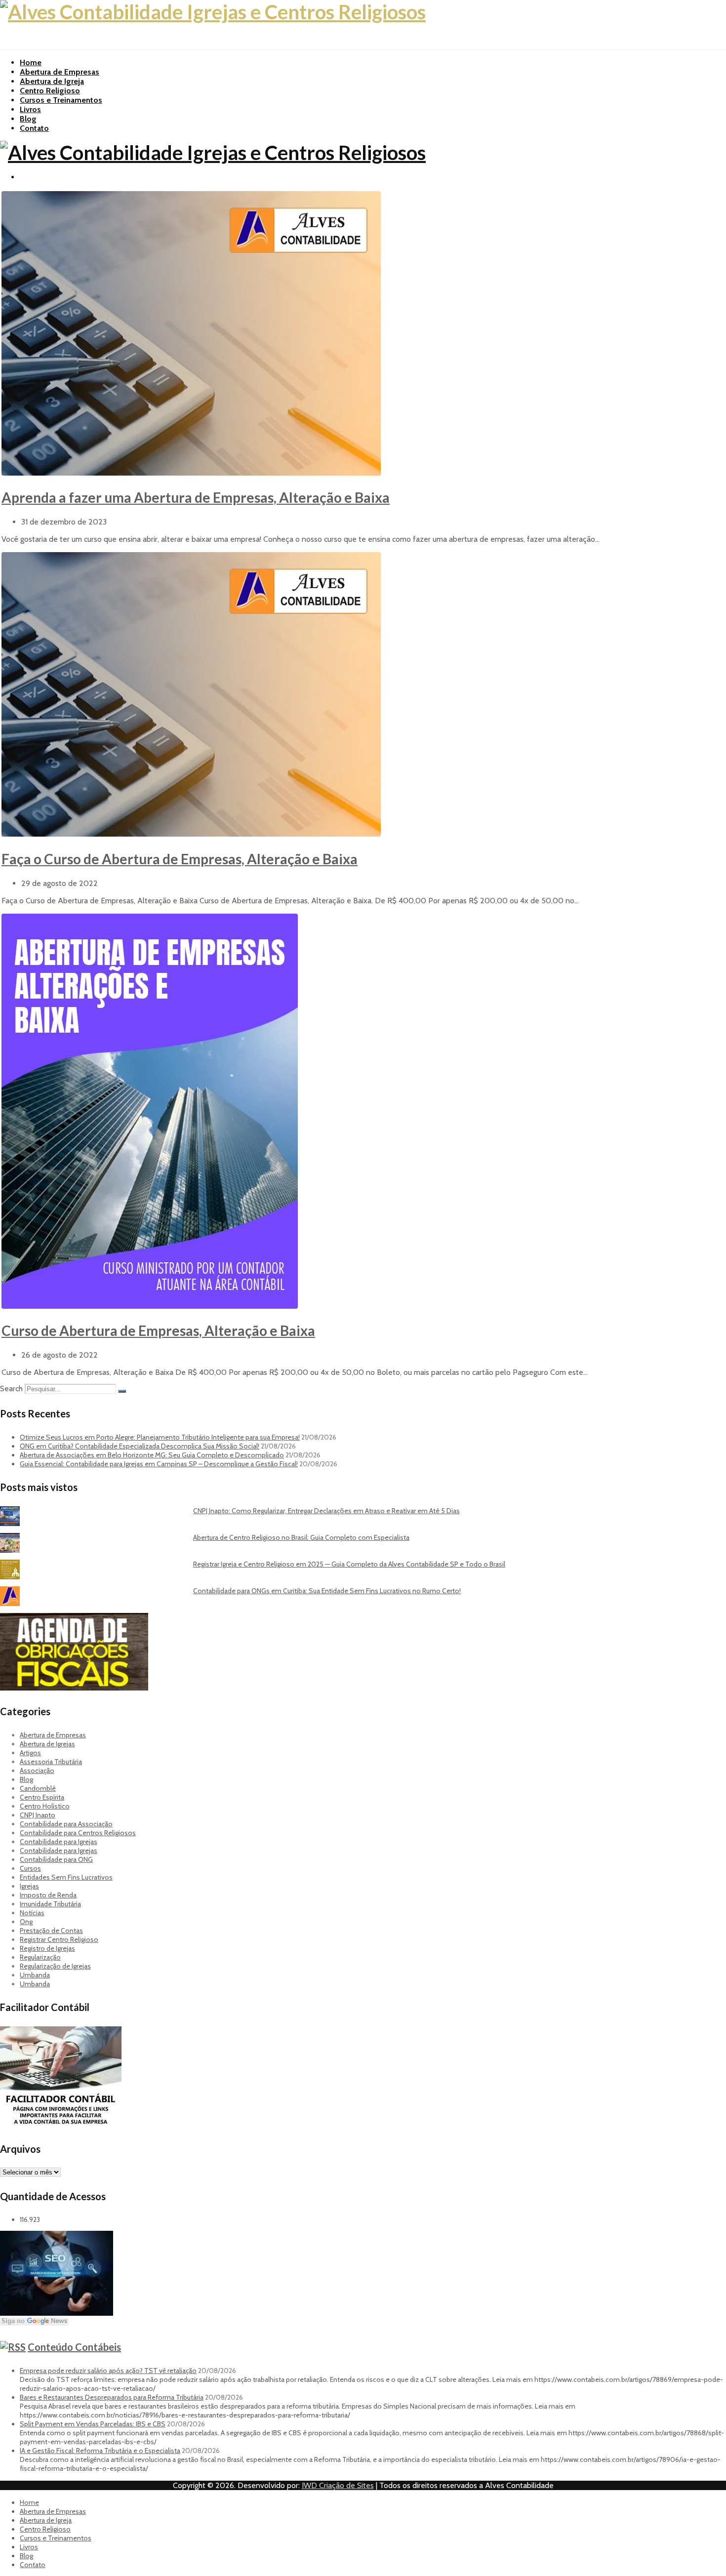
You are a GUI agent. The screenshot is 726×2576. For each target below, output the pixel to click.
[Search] (122, 1391)
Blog (28, 119)
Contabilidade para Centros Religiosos (78, 1833)
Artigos (30, 1753)
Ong (26, 1922)
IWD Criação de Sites (338, 2485)
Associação (37, 1771)
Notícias (32, 1913)
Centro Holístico (45, 1806)
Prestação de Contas (51, 1931)
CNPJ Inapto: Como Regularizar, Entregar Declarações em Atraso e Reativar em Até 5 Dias (326, 1511)
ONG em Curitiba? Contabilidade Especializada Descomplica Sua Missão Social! (140, 1446)
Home (31, 62)
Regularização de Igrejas (55, 1966)
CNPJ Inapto (38, 1815)
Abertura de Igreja (52, 81)
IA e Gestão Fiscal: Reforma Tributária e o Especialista (100, 2451)
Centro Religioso (50, 91)
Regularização (40, 1957)
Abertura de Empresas (60, 72)
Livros (30, 109)
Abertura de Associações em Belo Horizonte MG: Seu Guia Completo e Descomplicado (152, 1455)
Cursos (30, 1868)
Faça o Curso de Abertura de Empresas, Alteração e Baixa (180, 859)
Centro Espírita (42, 1797)
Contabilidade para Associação (66, 1824)
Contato (34, 128)
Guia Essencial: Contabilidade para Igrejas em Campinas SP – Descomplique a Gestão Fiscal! (159, 1464)
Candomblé (38, 1788)
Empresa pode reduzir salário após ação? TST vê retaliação (108, 2371)
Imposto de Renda (48, 1895)
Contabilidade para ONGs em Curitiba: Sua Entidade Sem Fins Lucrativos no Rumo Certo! (327, 1591)
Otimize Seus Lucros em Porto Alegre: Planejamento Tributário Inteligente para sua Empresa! (160, 1437)
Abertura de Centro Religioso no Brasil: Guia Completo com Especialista (301, 1537)
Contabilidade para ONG (56, 1859)
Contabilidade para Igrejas (59, 1842)
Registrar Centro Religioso (59, 1939)
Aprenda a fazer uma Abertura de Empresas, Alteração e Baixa (196, 497)
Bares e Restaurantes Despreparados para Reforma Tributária (112, 2397)
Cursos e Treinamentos (61, 100)
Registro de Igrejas (47, 1948)
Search (11, 1389)
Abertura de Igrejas (47, 1744)
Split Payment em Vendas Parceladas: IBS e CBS (93, 2424)
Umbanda (35, 1975)
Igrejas (29, 1886)
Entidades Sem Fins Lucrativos (66, 1877)
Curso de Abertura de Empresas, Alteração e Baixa (158, 1330)
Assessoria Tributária (51, 1762)
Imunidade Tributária (50, 1904)
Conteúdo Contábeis (74, 2347)
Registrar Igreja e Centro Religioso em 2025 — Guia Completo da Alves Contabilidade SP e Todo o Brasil (349, 1564)
